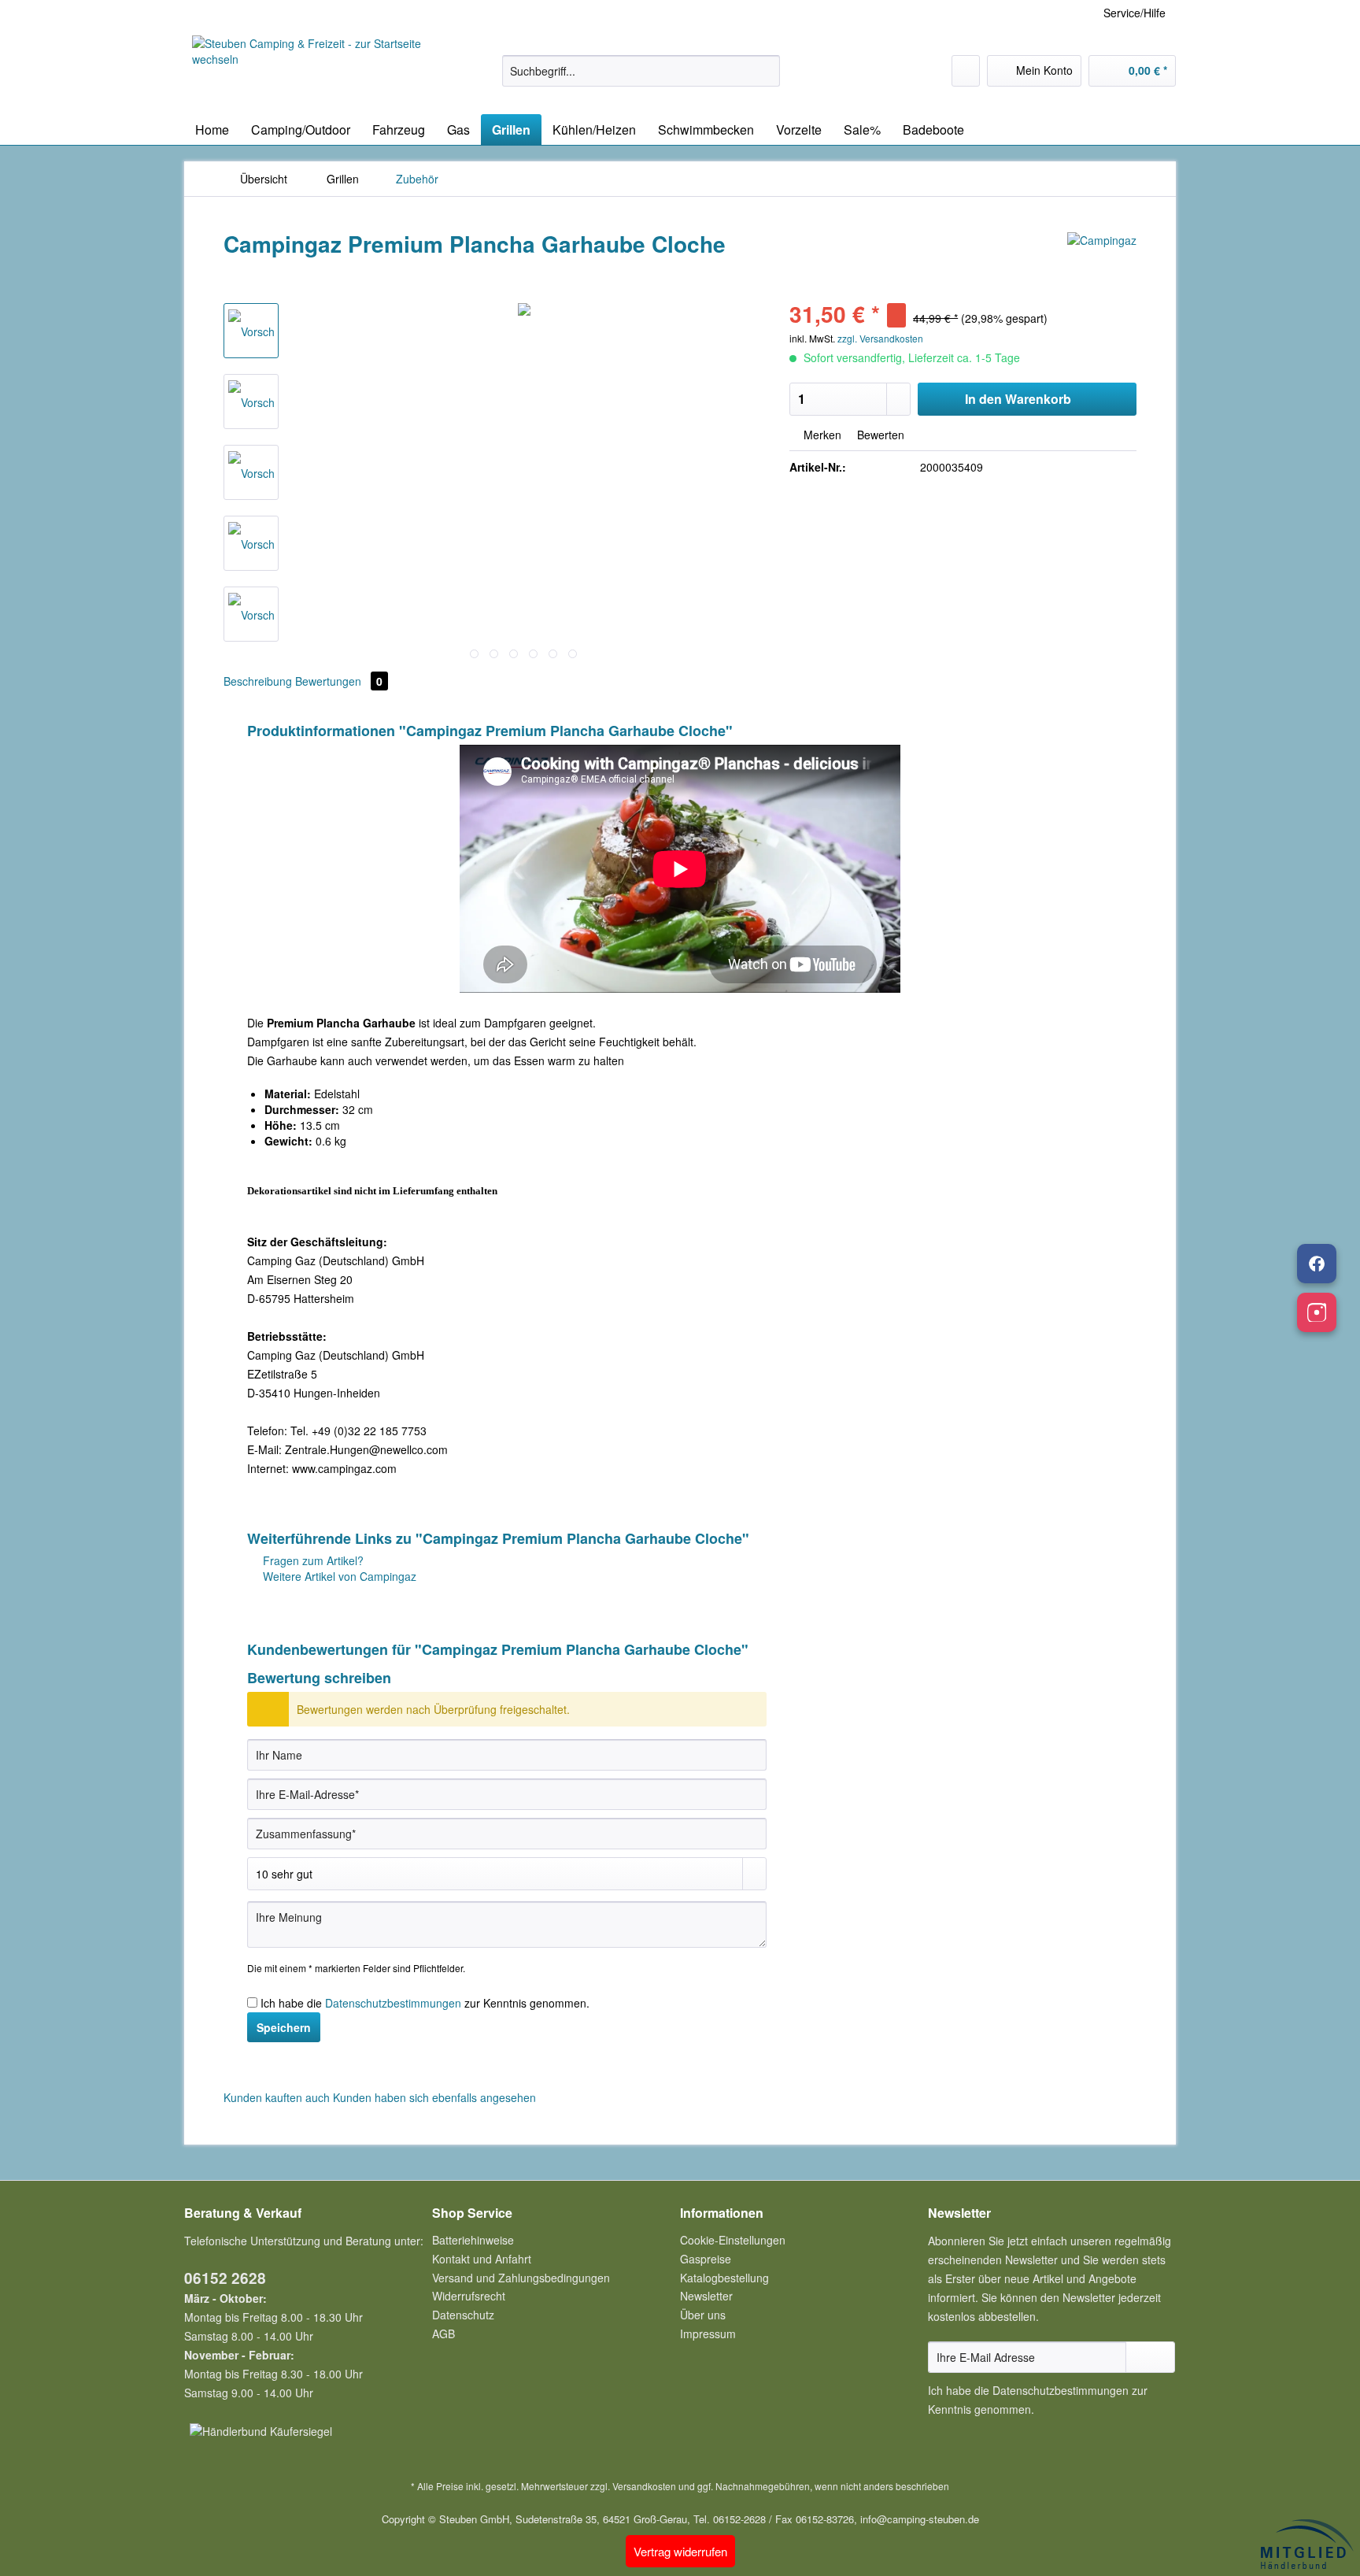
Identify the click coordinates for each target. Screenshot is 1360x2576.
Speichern (284, 2027)
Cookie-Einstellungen (733, 2240)
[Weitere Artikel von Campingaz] (1102, 260)
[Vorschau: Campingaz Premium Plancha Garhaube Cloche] (251, 331)
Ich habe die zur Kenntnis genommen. (425, 2003)
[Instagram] (1317, 1312)
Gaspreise (706, 2259)
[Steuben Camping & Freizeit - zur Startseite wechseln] (311, 71)
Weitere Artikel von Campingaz (338, 1576)
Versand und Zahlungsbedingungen (521, 2278)
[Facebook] (1317, 1264)
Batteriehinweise (473, 2240)
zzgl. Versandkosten (880, 338)
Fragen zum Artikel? (312, 1560)
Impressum (708, 2334)
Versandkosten (644, 2486)
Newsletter (706, 2296)
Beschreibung (258, 681)
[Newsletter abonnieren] (1150, 2357)
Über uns (703, 2315)
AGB (443, 2334)
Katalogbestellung (724, 2278)
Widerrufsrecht (469, 2296)
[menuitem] (641, 79)
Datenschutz (463, 2315)
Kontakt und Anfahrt (482, 2259)
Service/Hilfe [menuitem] (1135, 13)
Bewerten (879, 435)
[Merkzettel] (966, 71)
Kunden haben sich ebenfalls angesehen (434, 2097)
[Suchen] (765, 71)
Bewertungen (339, 681)
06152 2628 (225, 2278)
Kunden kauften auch (277, 2097)
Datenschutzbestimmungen (393, 2003)
